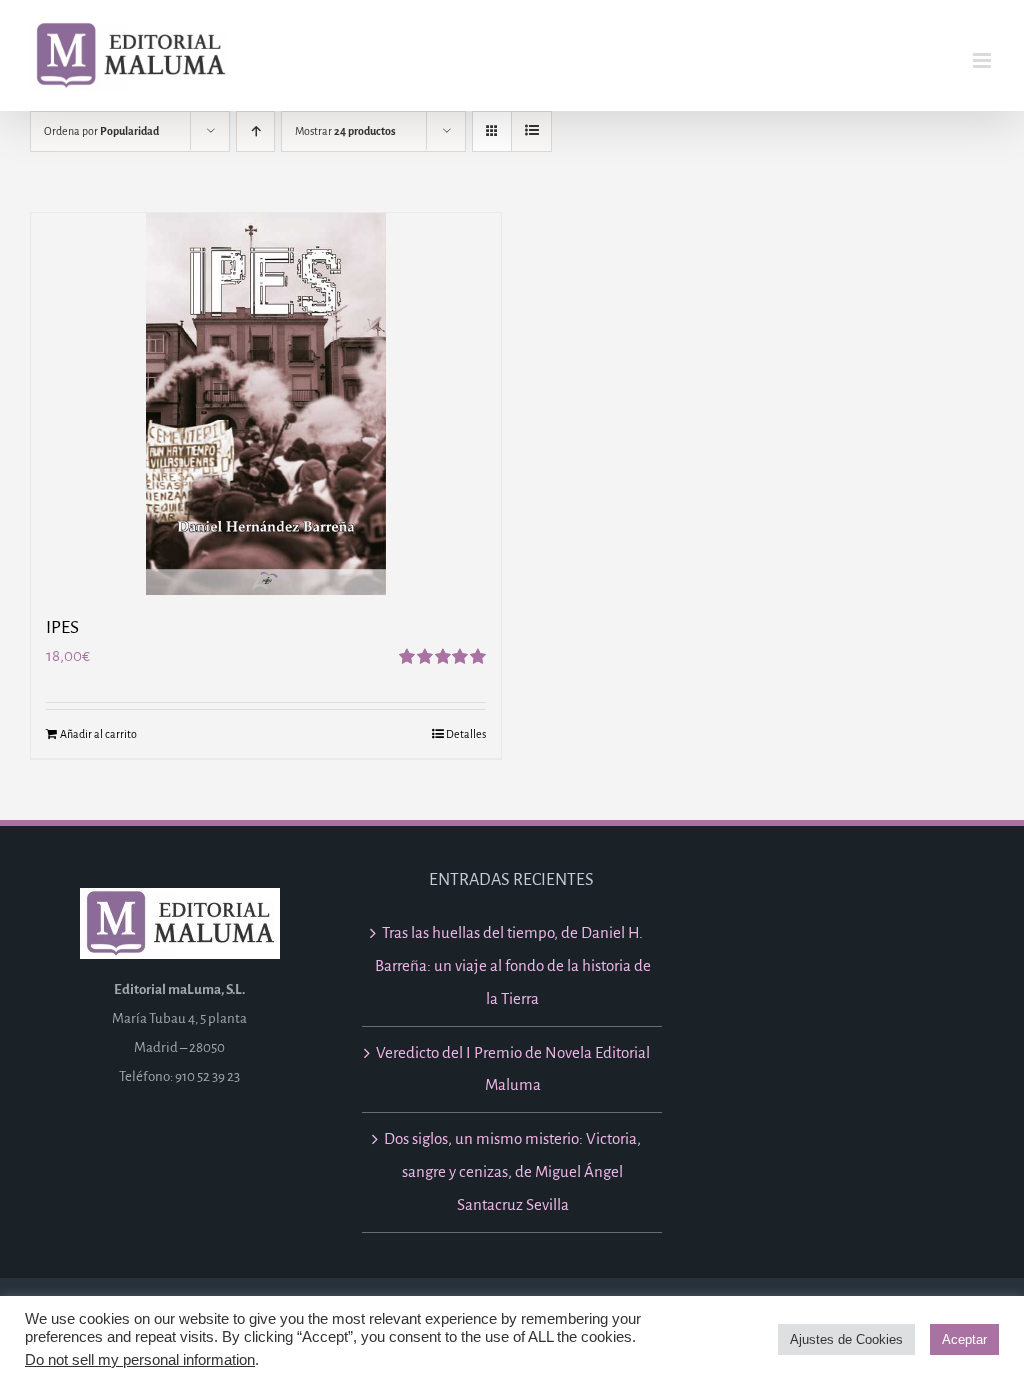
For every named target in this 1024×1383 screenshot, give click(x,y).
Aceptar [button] (964, 1339)
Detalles (466, 734)
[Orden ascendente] (255, 131)
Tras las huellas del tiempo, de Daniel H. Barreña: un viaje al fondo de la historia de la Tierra (513, 965)
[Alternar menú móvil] (983, 60)
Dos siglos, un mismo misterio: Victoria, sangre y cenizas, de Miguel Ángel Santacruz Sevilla (512, 1171)
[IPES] (266, 404)
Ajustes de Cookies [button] (846, 1339)
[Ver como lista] (531, 131)
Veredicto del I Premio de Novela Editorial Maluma (513, 1069)
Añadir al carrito (98, 734)
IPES (62, 627)
